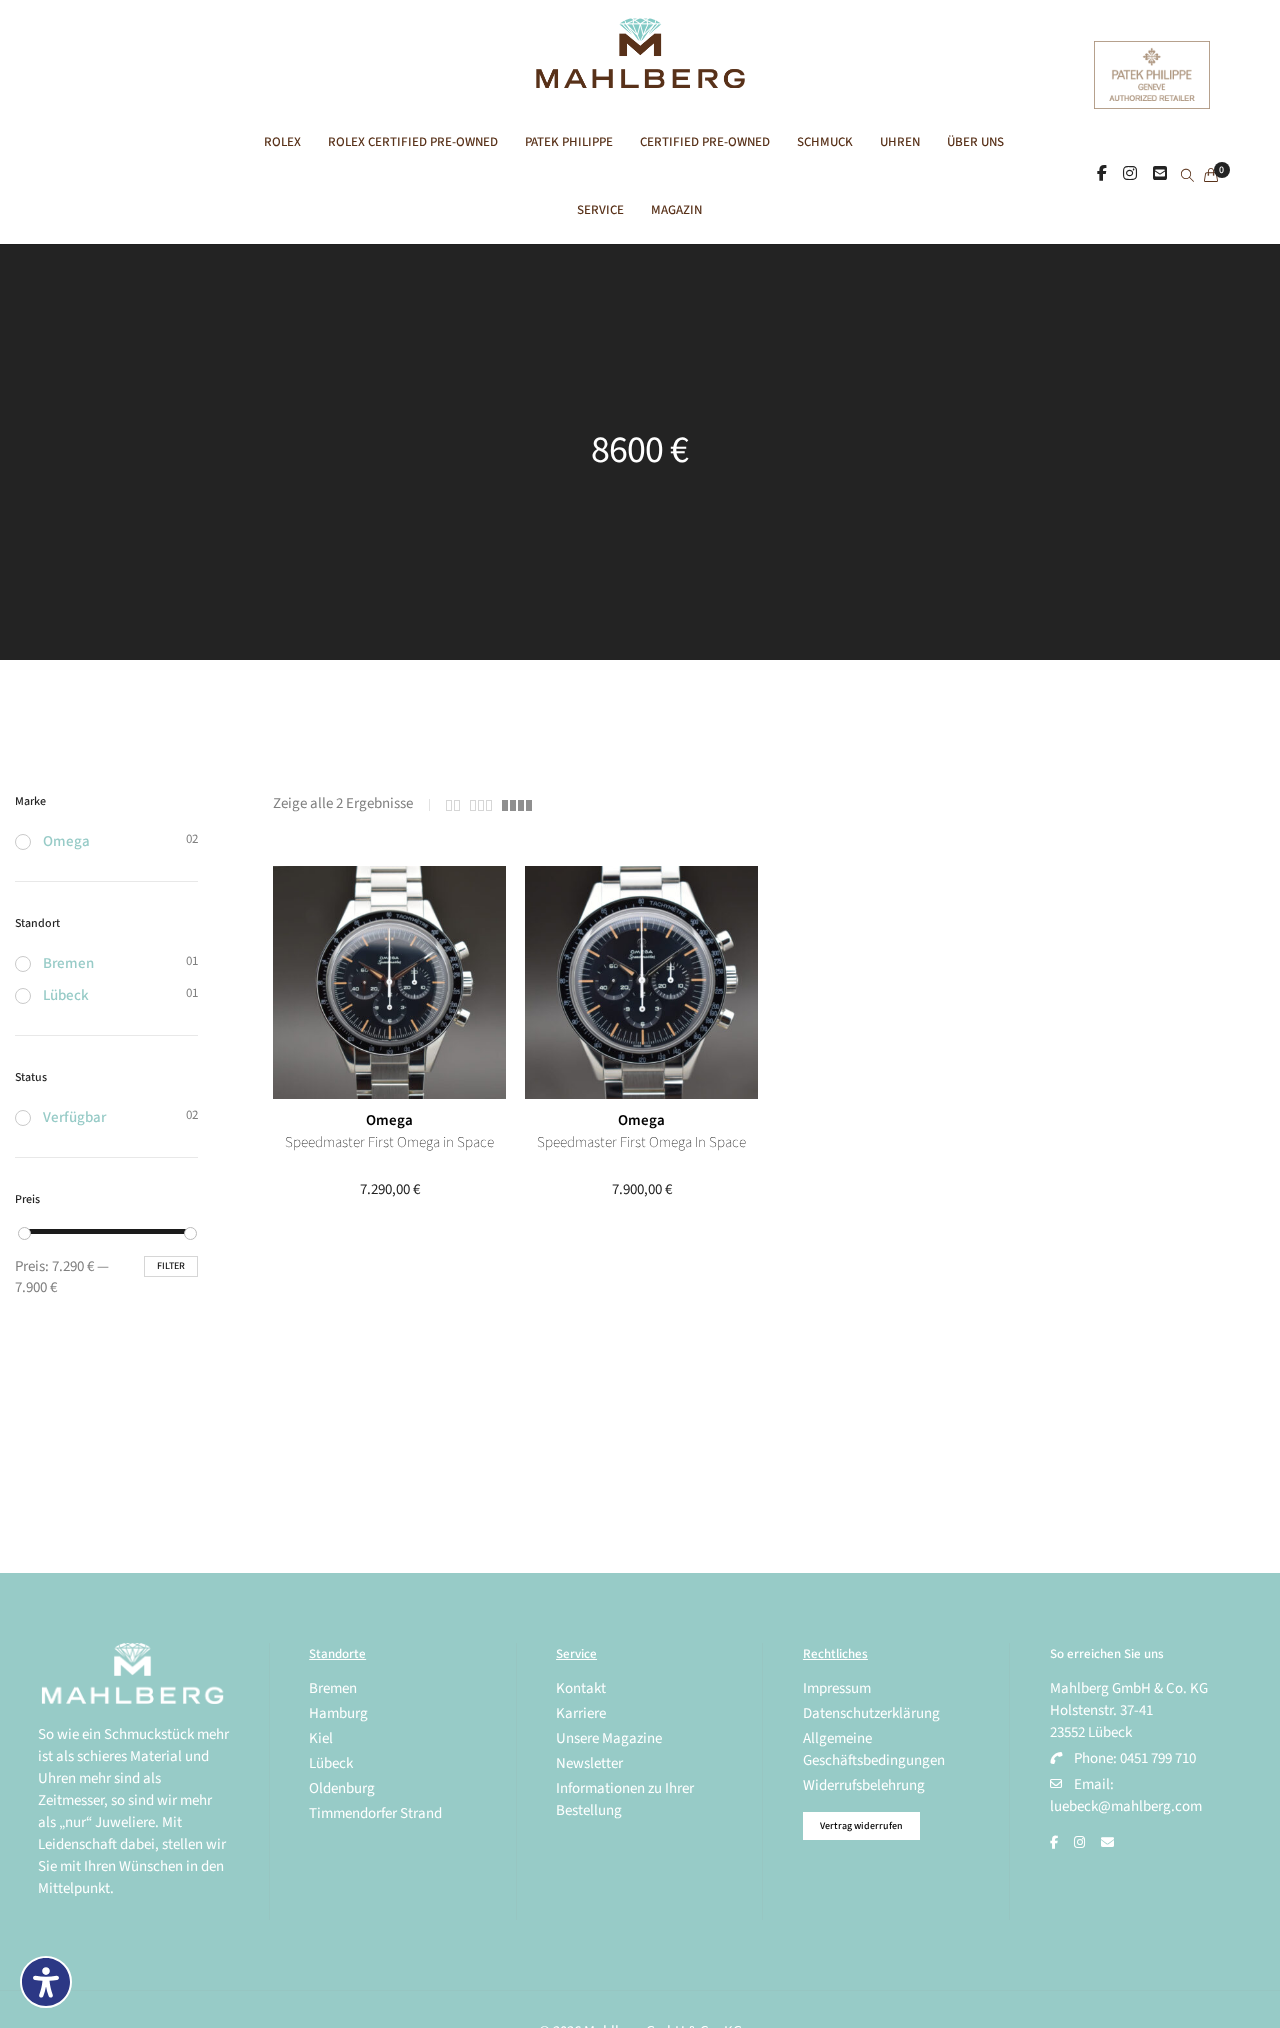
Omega (389, 1120)
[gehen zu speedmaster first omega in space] (641, 982)
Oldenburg (342, 1788)
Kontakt (581, 1688)
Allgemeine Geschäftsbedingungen (874, 1749)
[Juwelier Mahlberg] (639, 77)
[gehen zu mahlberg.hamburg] (1102, 175)
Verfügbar (74, 1117)
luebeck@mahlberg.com (1126, 1806)
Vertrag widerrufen (861, 1826)
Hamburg (338, 1713)
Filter (171, 1266)
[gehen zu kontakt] (1160, 175)
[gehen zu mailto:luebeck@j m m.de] (1107, 1843)
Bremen (68, 963)
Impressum (837, 1688)
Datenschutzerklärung (871, 1713)
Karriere (581, 1713)
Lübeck (66, 995)
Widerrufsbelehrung (864, 1785)
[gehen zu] (1187, 177)
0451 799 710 (1158, 1758)
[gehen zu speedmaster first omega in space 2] (389, 982)
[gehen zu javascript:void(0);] (453, 805)
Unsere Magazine (609, 1738)
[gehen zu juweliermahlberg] (1130, 175)
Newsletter (589, 1763)
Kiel (321, 1738)
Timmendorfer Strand (375, 1813)
